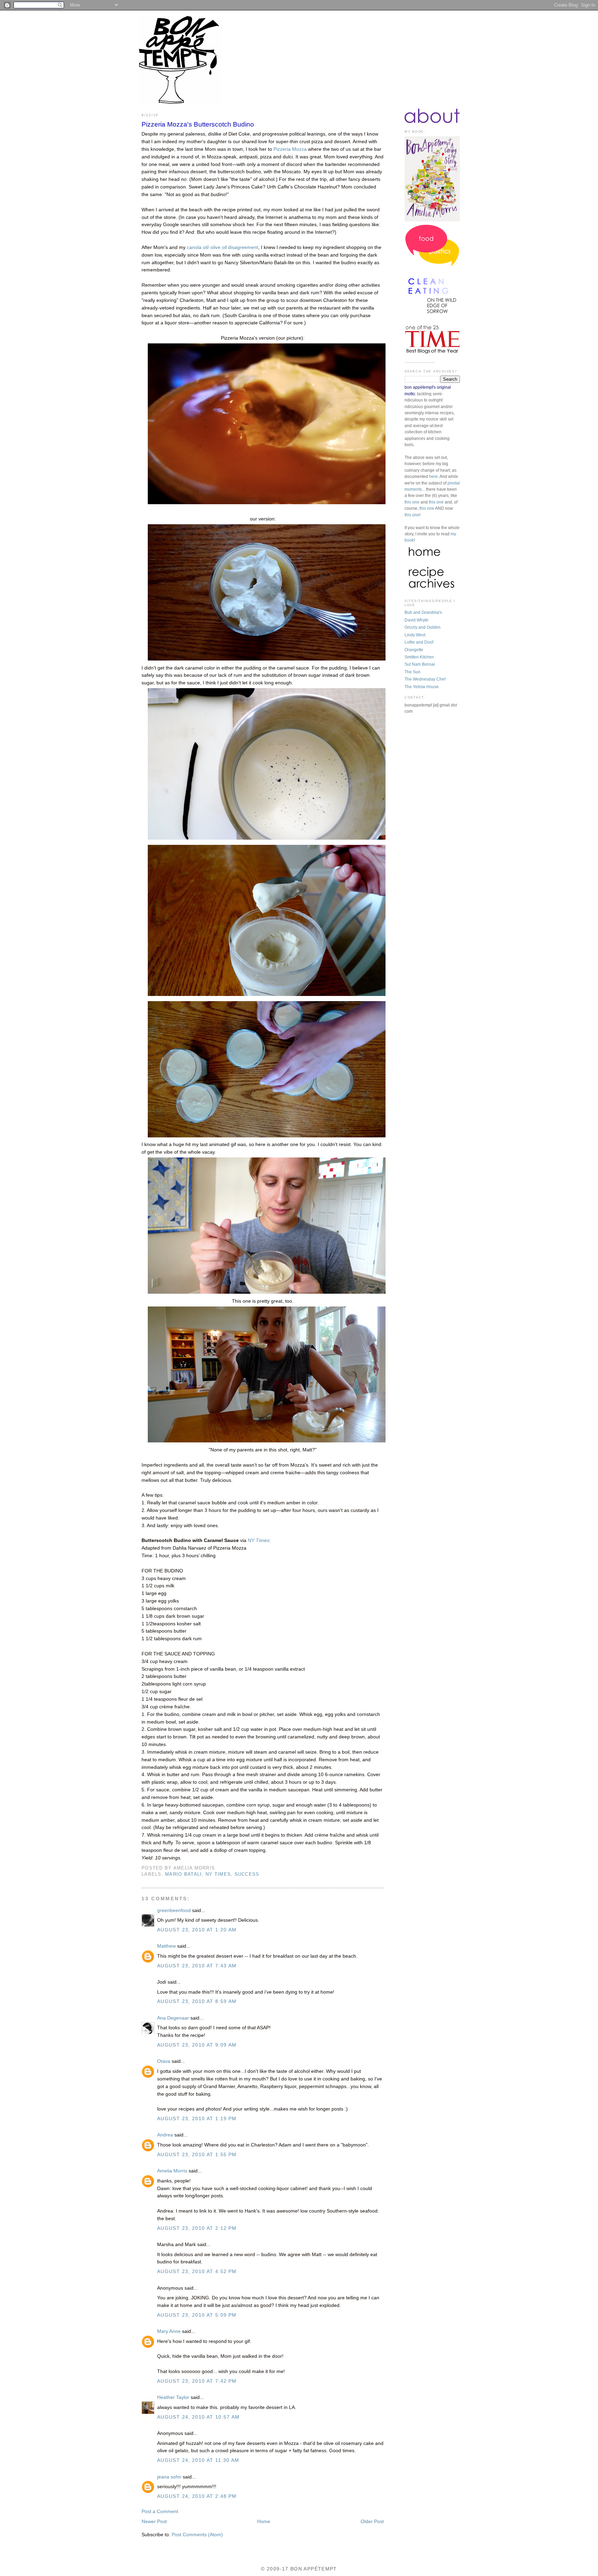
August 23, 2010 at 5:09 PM (197, 2315)
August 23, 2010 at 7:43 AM (197, 1966)
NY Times (218, 1874)
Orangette (414, 650)
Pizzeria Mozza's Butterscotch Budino (198, 124)
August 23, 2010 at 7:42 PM (197, 2381)
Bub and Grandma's (423, 612)
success (247, 1874)
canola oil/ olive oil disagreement (223, 247)
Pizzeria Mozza (290, 149)
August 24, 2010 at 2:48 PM (197, 2496)
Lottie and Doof (419, 642)
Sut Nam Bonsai (420, 664)
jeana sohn (169, 2477)
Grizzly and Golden (423, 627)
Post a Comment (160, 2512)
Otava (164, 2061)
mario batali (183, 1874)
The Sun (413, 672)
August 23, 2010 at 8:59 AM (197, 2001)
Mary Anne (169, 2331)
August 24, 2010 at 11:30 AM (198, 2460)
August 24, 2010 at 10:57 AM (198, 2417)
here (433, 477)
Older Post (372, 2522)
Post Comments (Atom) (197, 2535)
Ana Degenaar (173, 2018)
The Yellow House (422, 687)
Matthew (166, 1946)
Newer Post (154, 2522)
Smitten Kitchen (419, 657)
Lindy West (415, 635)
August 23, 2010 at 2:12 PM (197, 2228)
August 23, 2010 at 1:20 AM (197, 1930)
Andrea (165, 2135)
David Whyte (416, 620)
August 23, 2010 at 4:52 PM (197, 2272)
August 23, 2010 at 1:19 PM (197, 2119)
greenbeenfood (174, 1910)
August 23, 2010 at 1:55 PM (197, 2155)
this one (412, 502)
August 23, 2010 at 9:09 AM (197, 2045)
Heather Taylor (173, 2397)
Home (264, 2522)
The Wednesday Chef (425, 679)
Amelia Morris (172, 2171)
